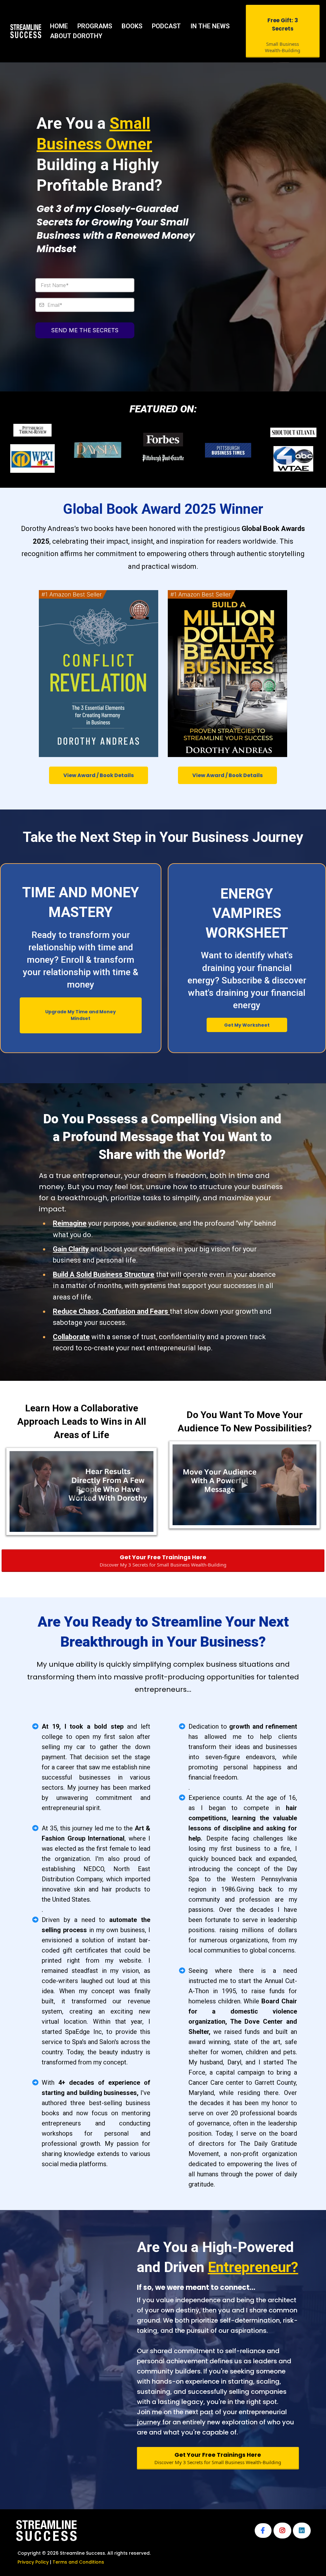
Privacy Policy (33, 2562)
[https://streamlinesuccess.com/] (26, 31)
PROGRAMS (95, 26)
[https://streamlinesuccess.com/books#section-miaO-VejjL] (227, 674)
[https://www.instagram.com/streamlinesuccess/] (282, 2531)
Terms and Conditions (78, 2562)
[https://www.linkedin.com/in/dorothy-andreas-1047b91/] (302, 2531)
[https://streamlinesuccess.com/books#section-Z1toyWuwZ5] (99, 674)
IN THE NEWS (210, 26)
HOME (59, 26)
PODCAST (166, 26)
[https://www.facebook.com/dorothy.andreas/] (263, 2531)
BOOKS (132, 26)
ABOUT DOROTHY (76, 36)
